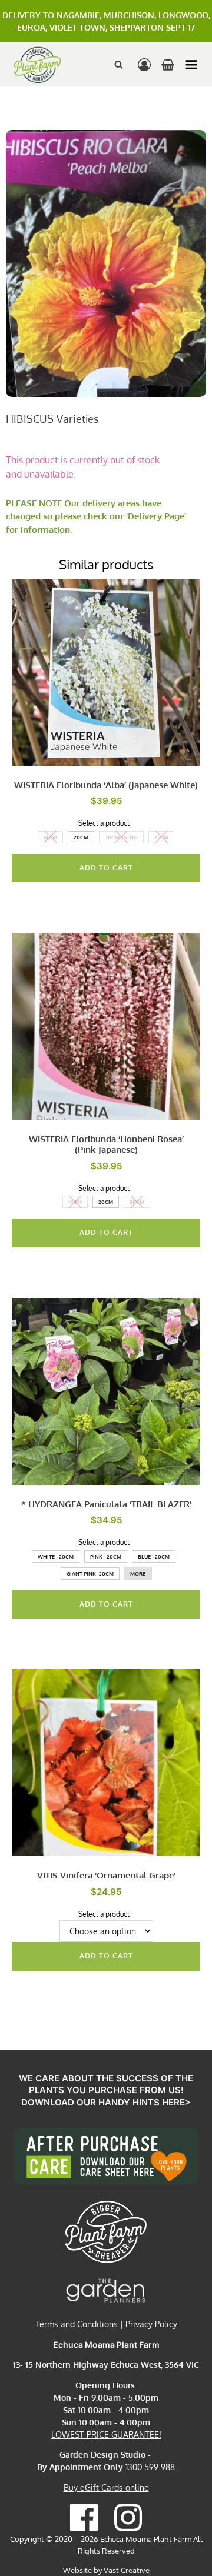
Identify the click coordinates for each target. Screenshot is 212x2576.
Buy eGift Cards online (106, 2487)
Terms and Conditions (76, 2324)
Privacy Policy (151, 2324)
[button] (191, 65)
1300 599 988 (150, 2467)
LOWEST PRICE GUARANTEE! (106, 2435)
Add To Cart (106, 868)
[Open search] (119, 64)
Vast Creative (126, 2570)
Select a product (104, 823)
